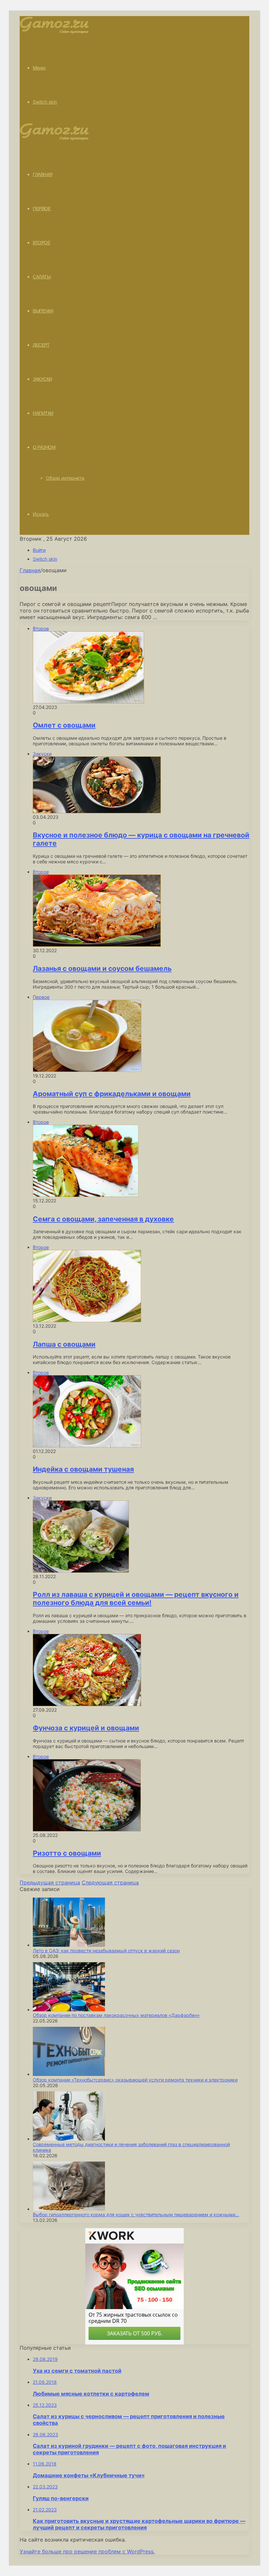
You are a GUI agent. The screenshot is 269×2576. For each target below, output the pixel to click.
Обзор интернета (65, 478)
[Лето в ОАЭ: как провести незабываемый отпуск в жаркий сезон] (69, 1945)
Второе (41, 243)
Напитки (43, 413)
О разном (44, 447)
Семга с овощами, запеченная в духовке (103, 1219)
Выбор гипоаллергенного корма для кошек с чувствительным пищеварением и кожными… (136, 2214)
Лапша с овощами (64, 1344)
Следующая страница (110, 1882)
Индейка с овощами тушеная (83, 1469)
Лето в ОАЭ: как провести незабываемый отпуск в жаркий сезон (106, 1951)
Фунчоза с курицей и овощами (86, 1728)
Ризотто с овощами (67, 1853)
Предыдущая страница (50, 1882)
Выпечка (43, 311)
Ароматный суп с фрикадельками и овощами (112, 1094)
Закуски (42, 379)
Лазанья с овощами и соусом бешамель (102, 968)
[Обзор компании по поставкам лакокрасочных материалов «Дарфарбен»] (69, 2010)
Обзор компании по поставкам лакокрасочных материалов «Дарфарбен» (116, 2015)
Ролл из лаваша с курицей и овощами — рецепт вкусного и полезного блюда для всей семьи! (136, 1599)
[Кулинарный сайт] (54, 32)
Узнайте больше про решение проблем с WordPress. (87, 2551)
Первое (42, 209)
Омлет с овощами (64, 725)
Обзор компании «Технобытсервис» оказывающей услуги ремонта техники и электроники (135, 2080)
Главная (30, 570)
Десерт (41, 345)
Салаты (42, 277)
